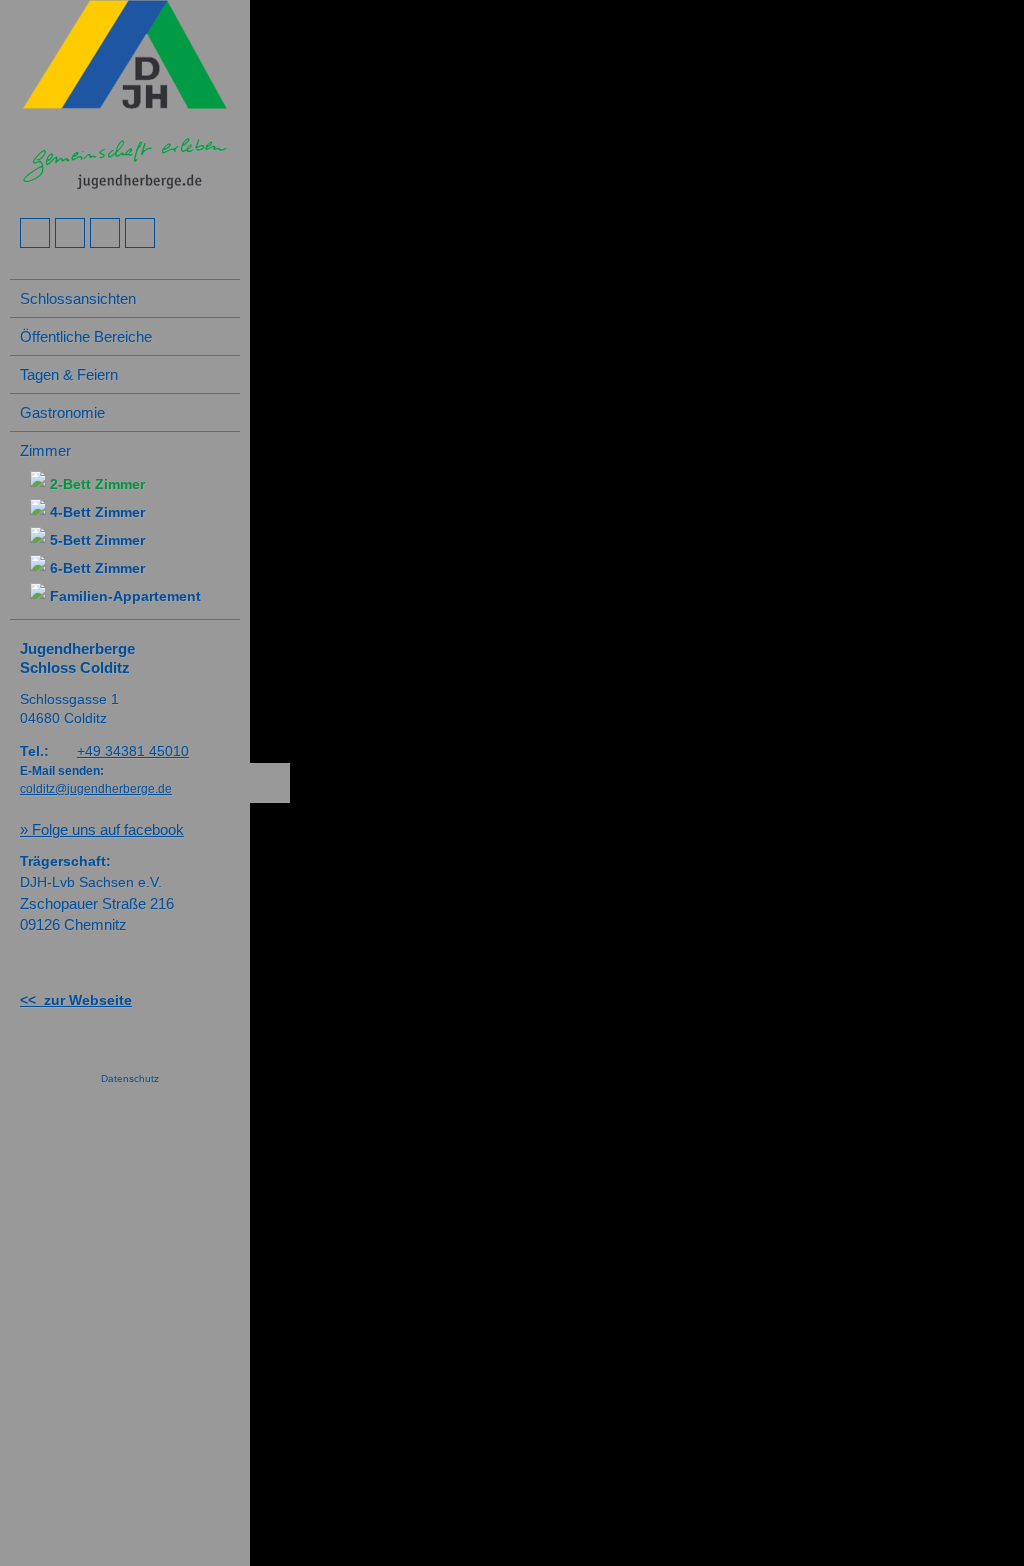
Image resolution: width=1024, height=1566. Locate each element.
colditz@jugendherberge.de (96, 789)
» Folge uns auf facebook (102, 829)
